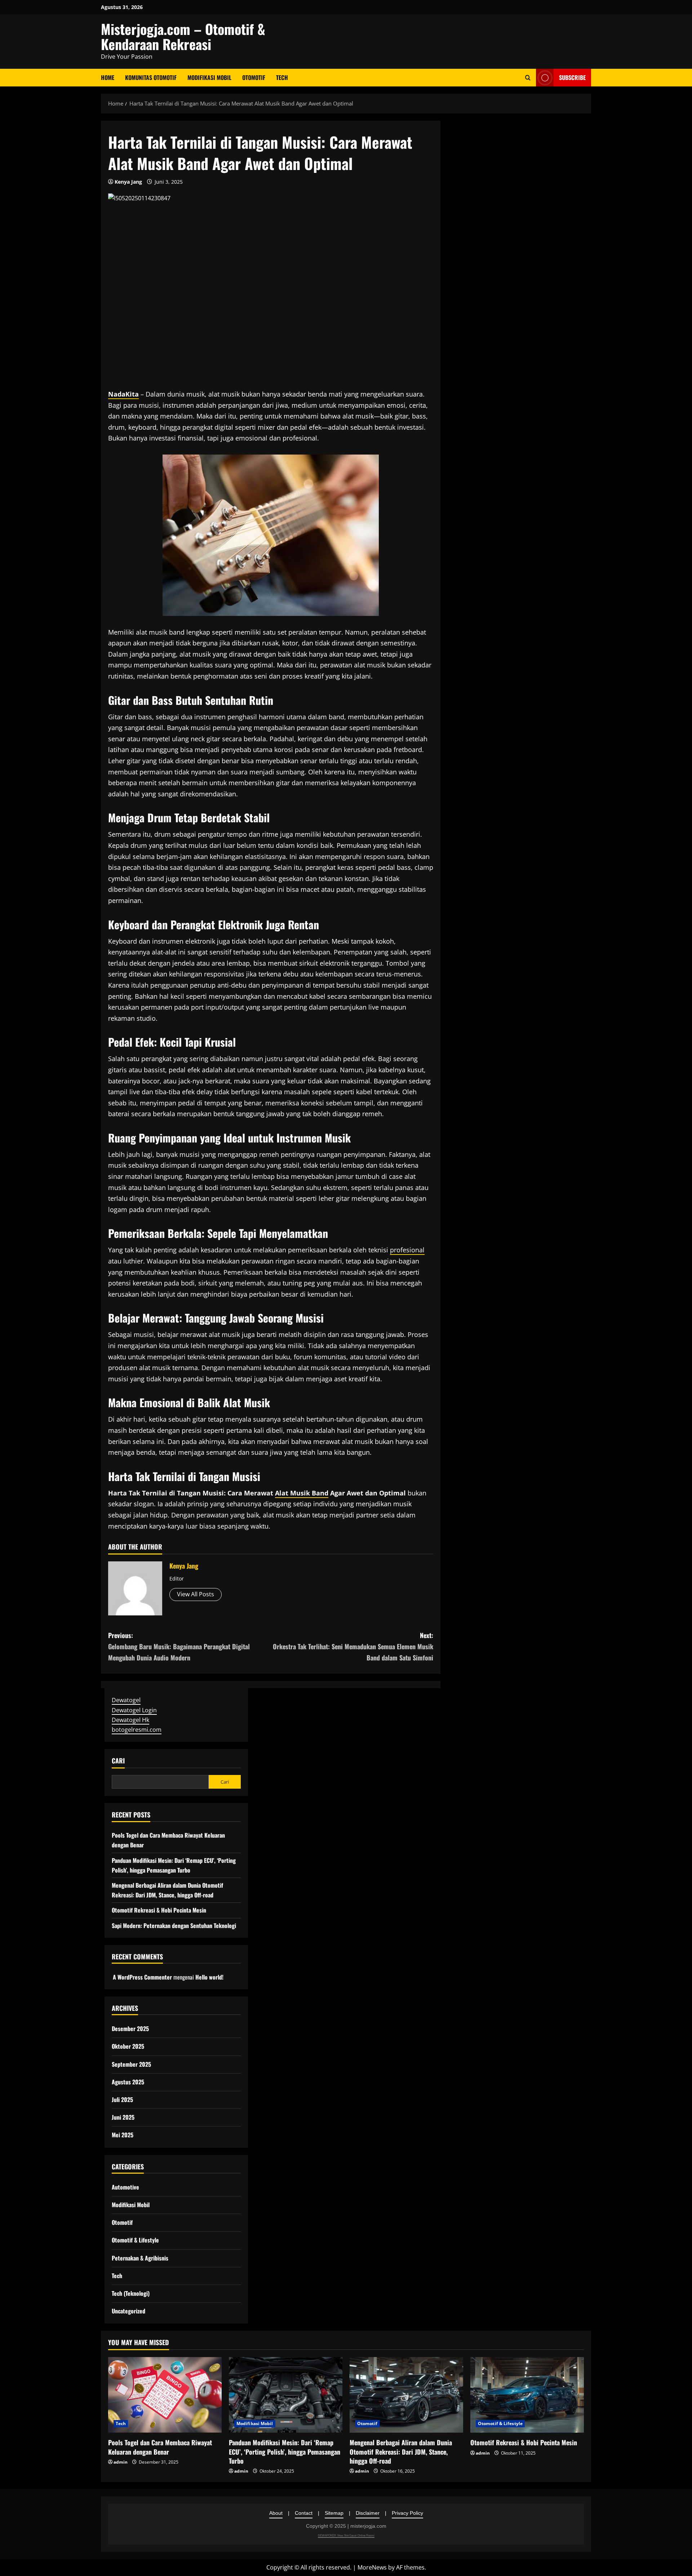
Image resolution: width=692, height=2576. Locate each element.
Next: (353, 1646)
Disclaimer (368, 2513)
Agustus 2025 (128, 2082)
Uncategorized (128, 2311)
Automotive (125, 2187)
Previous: (179, 1646)
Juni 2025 (123, 2117)
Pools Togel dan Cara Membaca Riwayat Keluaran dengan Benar (160, 2447)
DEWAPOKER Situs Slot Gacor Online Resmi (346, 2535)
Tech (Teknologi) (131, 2293)
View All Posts (196, 1594)
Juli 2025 (122, 2099)
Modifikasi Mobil (209, 77)
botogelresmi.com (137, 1730)
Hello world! (209, 1977)
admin (121, 2462)
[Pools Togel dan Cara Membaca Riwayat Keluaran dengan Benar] (165, 2395)
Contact (304, 2513)
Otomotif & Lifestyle (135, 2240)
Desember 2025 (130, 2029)
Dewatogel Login (134, 1710)
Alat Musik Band (302, 1493)
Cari (118, 1761)
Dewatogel (126, 1700)
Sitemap (334, 2513)
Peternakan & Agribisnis (140, 2258)
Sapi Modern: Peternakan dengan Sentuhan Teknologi (174, 1926)
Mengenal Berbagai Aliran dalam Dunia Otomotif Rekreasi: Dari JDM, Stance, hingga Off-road (401, 2451)
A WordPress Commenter (142, 1977)
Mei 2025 (123, 2135)
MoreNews (372, 2567)
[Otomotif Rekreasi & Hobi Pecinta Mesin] (527, 2395)
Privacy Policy (407, 2513)
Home (108, 77)
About (276, 2513)
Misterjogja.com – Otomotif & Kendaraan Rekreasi (183, 36)
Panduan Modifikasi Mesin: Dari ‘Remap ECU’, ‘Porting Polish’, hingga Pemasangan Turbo (285, 2451)
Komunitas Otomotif (151, 77)
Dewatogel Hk (130, 1719)
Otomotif (254, 77)
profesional (407, 1250)
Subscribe (572, 77)
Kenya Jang (128, 182)
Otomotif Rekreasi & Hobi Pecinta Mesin (159, 1910)
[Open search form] (528, 78)
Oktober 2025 (128, 2046)
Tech (282, 77)
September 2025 (131, 2064)
